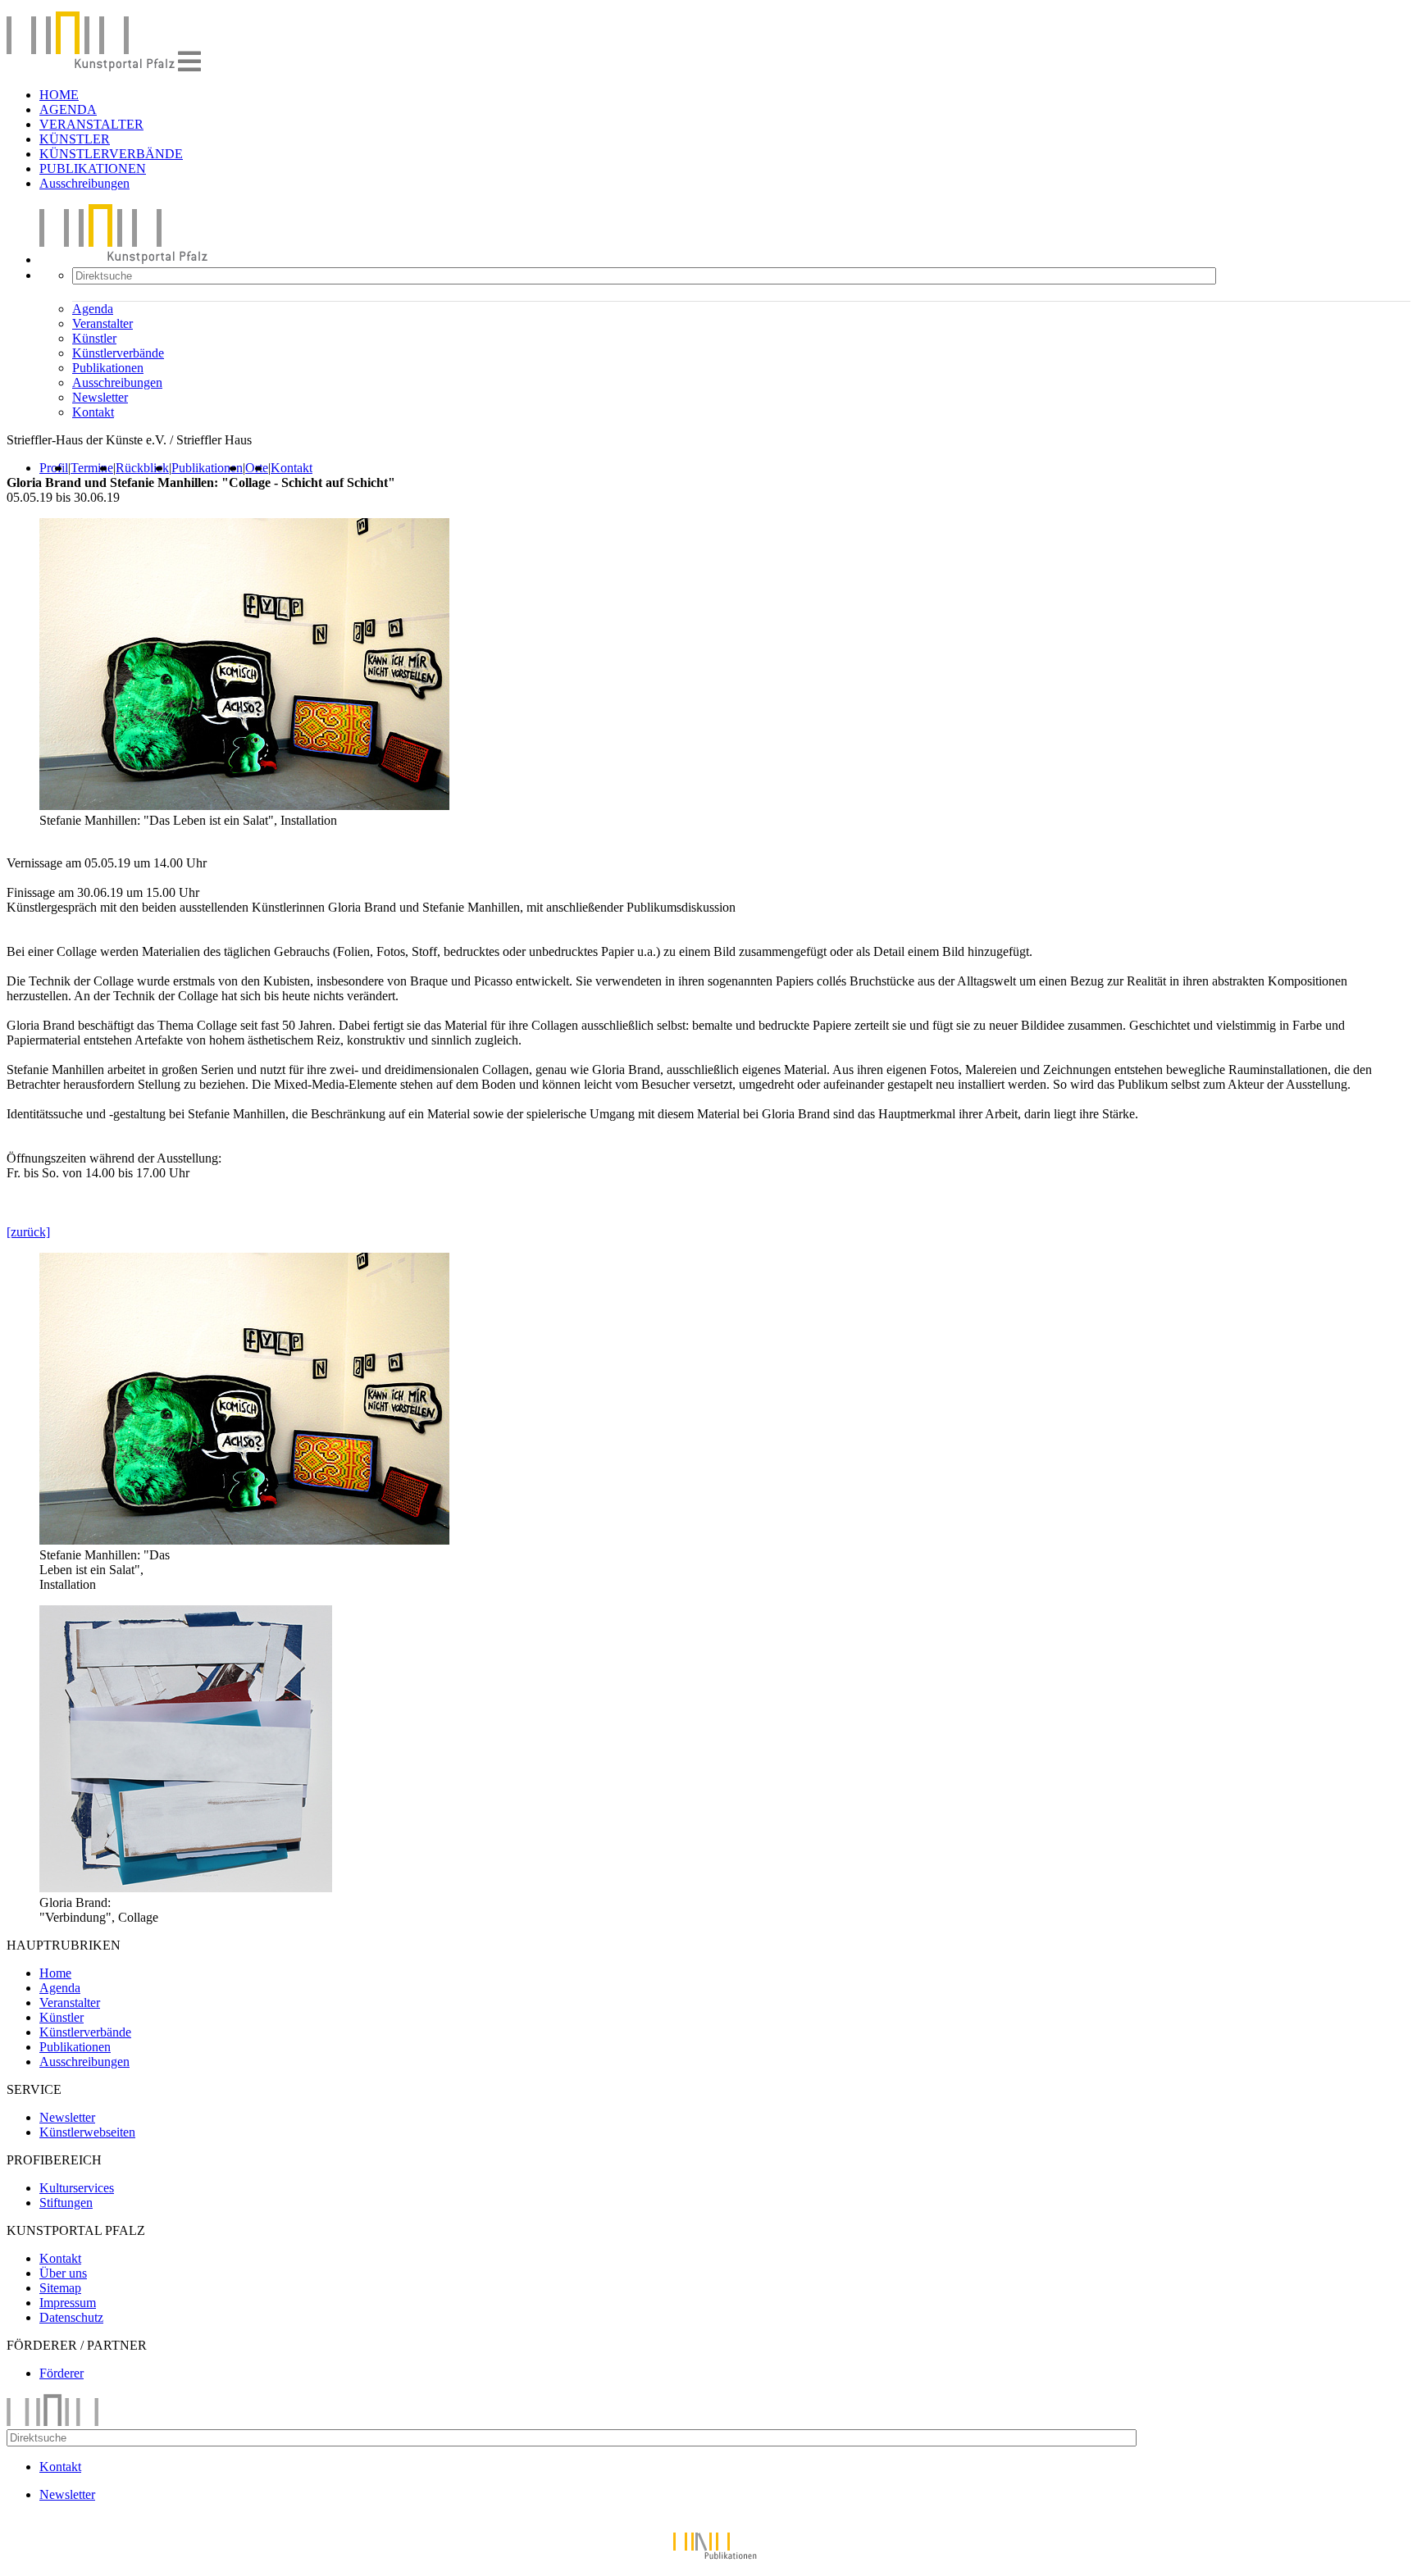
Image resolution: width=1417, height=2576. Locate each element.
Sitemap (60, 2288)
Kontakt (93, 412)
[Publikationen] (708, 2562)
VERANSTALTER (91, 124)
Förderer (62, 2373)
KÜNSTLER (75, 139)
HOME (59, 95)
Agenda (93, 309)
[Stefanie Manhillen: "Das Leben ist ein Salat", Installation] (244, 1540)
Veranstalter (103, 323)
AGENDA (68, 109)
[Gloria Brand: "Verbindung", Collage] (186, 1888)
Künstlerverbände (118, 353)
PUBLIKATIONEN (93, 168)
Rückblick (142, 468)
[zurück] (28, 1232)
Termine (92, 468)
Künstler (94, 338)
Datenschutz (71, 2317)
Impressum (68, 2303)
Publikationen (108, 368)
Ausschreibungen (84, 183)
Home (55, 1973)
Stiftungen (66, 2203)
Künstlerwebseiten (87, 2132)
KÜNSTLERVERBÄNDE (111, 154)
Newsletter (100, 397)
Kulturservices (77, 2188)
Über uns (63, 2273)
